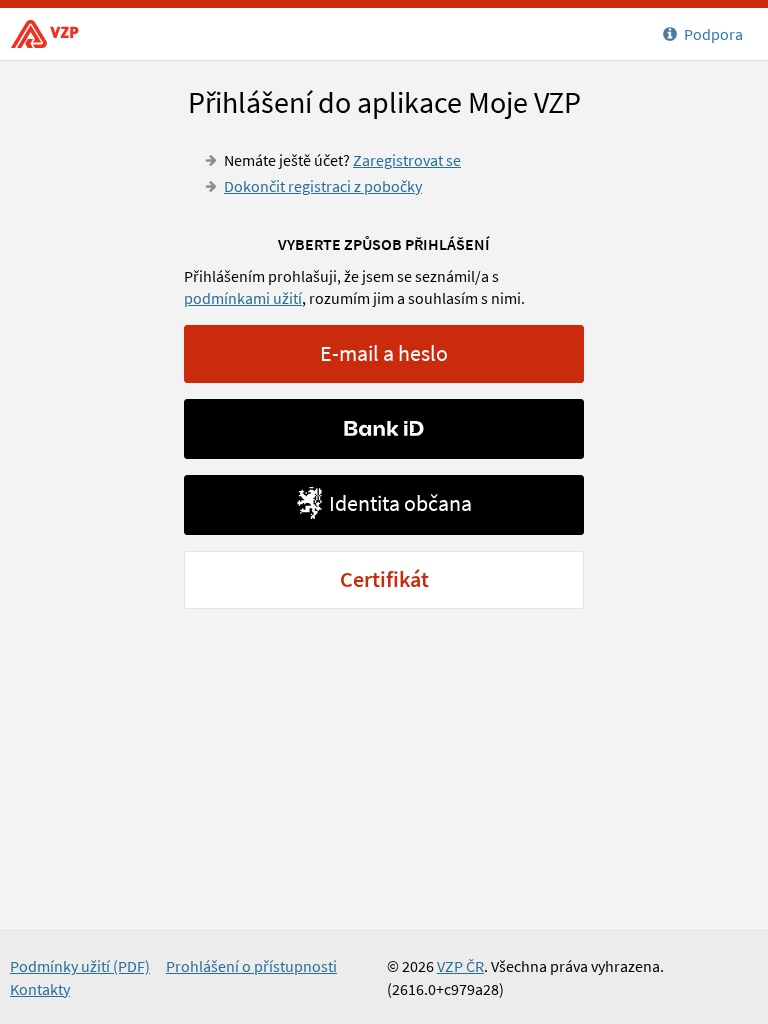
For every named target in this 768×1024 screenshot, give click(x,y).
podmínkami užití (243, 298)
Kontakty (40, 989)
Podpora (713, 34)
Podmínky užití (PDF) (80, 966)
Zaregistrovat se (407, 160)
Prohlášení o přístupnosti (251, 966)
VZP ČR (50, 34)
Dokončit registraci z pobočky (323, 186)
